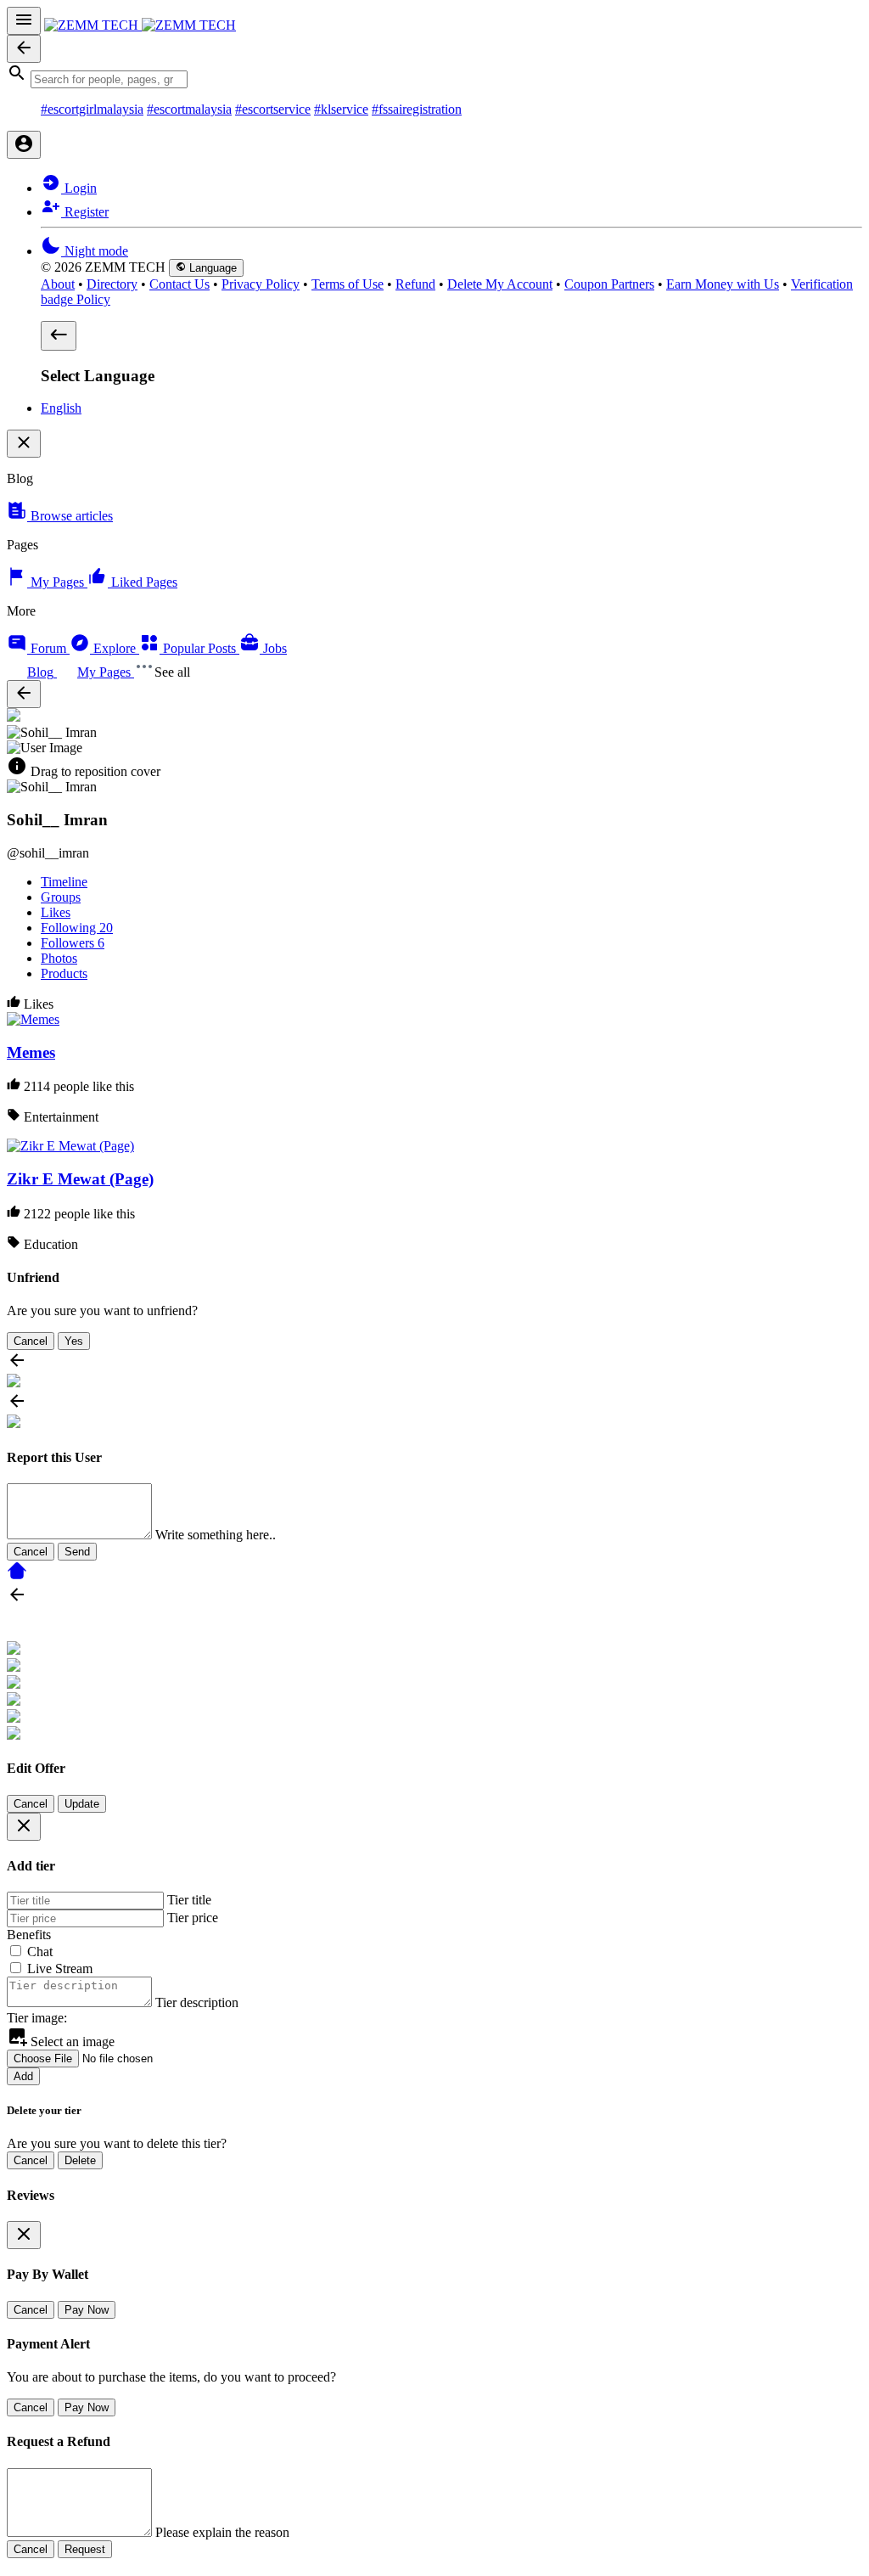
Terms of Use (348, 284)
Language (211, 268)
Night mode (95, 251)
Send (77, 1552)
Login (79, 188)
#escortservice (273, 109)
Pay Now (87, 2310)
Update (82, 1804)
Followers (73, 943)
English (61, 408)
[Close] (24, 1827)
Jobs (273, 648)
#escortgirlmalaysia (92, 109)
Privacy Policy (261, 284)
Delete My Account (500, 284)
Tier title (189, 1900)
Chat (40, 1952)
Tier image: (37, 2018)
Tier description (197, 2002)
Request (85, 2549)
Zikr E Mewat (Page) (80, 1179)
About (58, 284)
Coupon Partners (609, 284)
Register (85, 212)
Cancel (31, 1341)
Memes (31, 1052)
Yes (74, 1341)
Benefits (29, 1935)
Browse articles (70, 516)
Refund (415, 284)
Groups (61, 897)
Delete (80, 2160)
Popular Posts (199, 648)
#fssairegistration (417, 109)
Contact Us (179, 284)
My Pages (57, 582)
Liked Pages (143, 582)
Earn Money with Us (723, 284)
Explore (115, 648)
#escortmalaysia (189, 109)
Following (77, 928)
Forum (48, 648)
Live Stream (60, 1969)
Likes (56, 912)
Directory (112, 284)
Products (64, 973)
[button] (434, 76)
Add (23, 2076)
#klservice (341, 109)
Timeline (64, 882)
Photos (59, 958)
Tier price (193, 1918)
